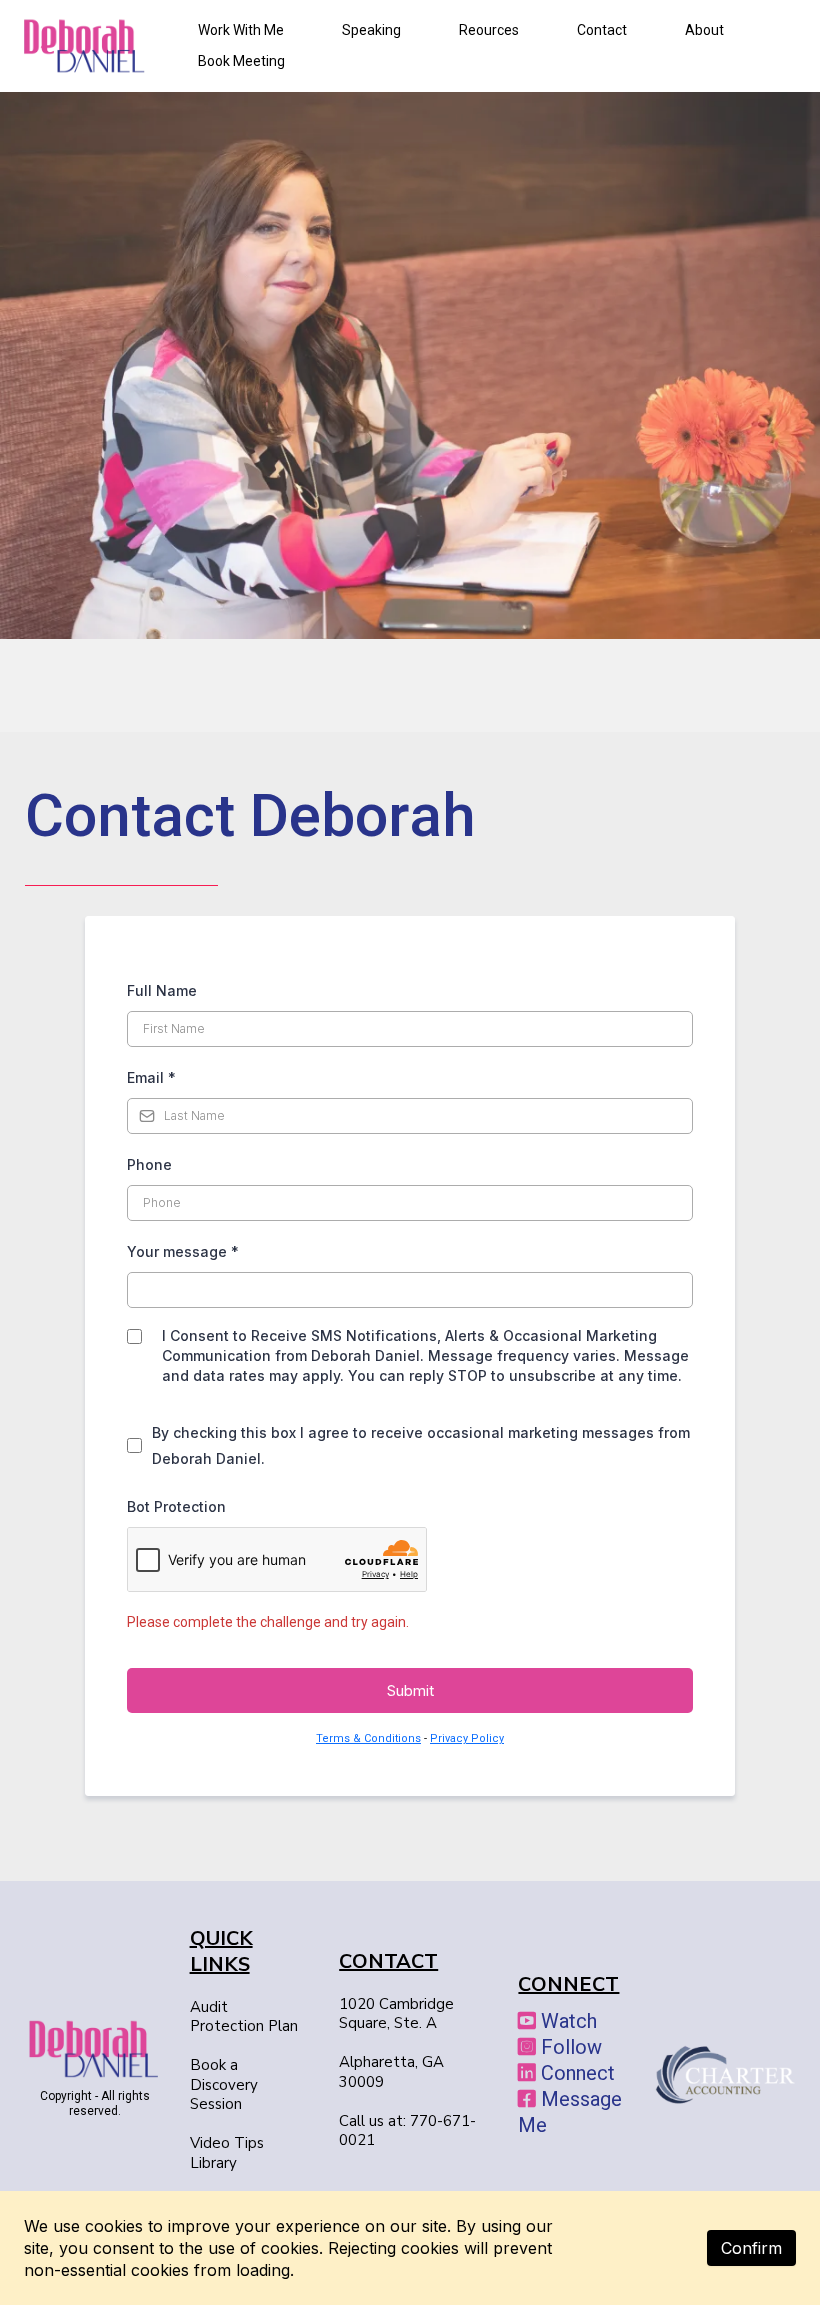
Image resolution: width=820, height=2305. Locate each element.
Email (151, 1077)
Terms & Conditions (368, 1738)
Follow (571, 2047)
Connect (578, 2073)
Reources (489, 30)
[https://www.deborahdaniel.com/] (95, 2048)
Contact (602, 30)
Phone (149, 1164)
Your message (183, 1251)
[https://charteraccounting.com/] (725, 2074)
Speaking (371, 30)
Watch (569, 2021)
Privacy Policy (467, 1738)
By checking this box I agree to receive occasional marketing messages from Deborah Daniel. (421, 1445)
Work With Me (241, 30)
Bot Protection (176, 1506)
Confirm (751, 2248)
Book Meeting (241, 61)
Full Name (162, 990)
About (704, 30)
